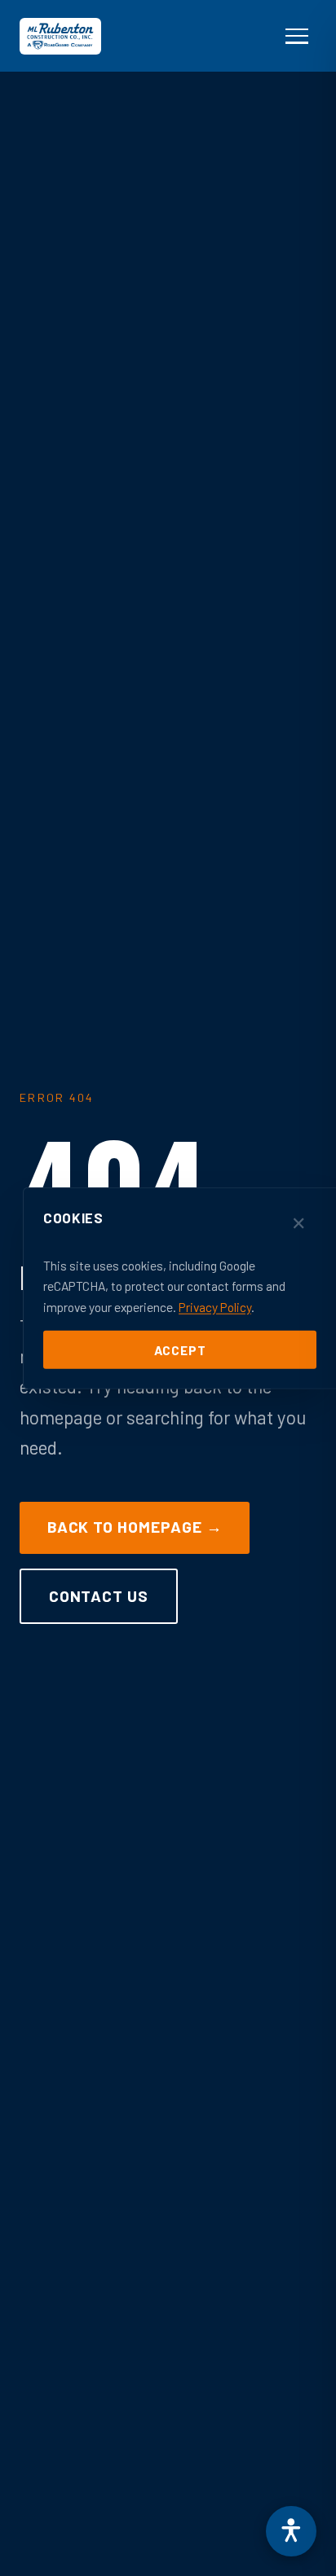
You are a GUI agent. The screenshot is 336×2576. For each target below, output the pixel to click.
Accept (180, 1349)
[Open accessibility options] (291, 2531)
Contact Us (99, 1596)
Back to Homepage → (135, 1527)
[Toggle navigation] (297, 36)
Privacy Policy (215, 1306)
